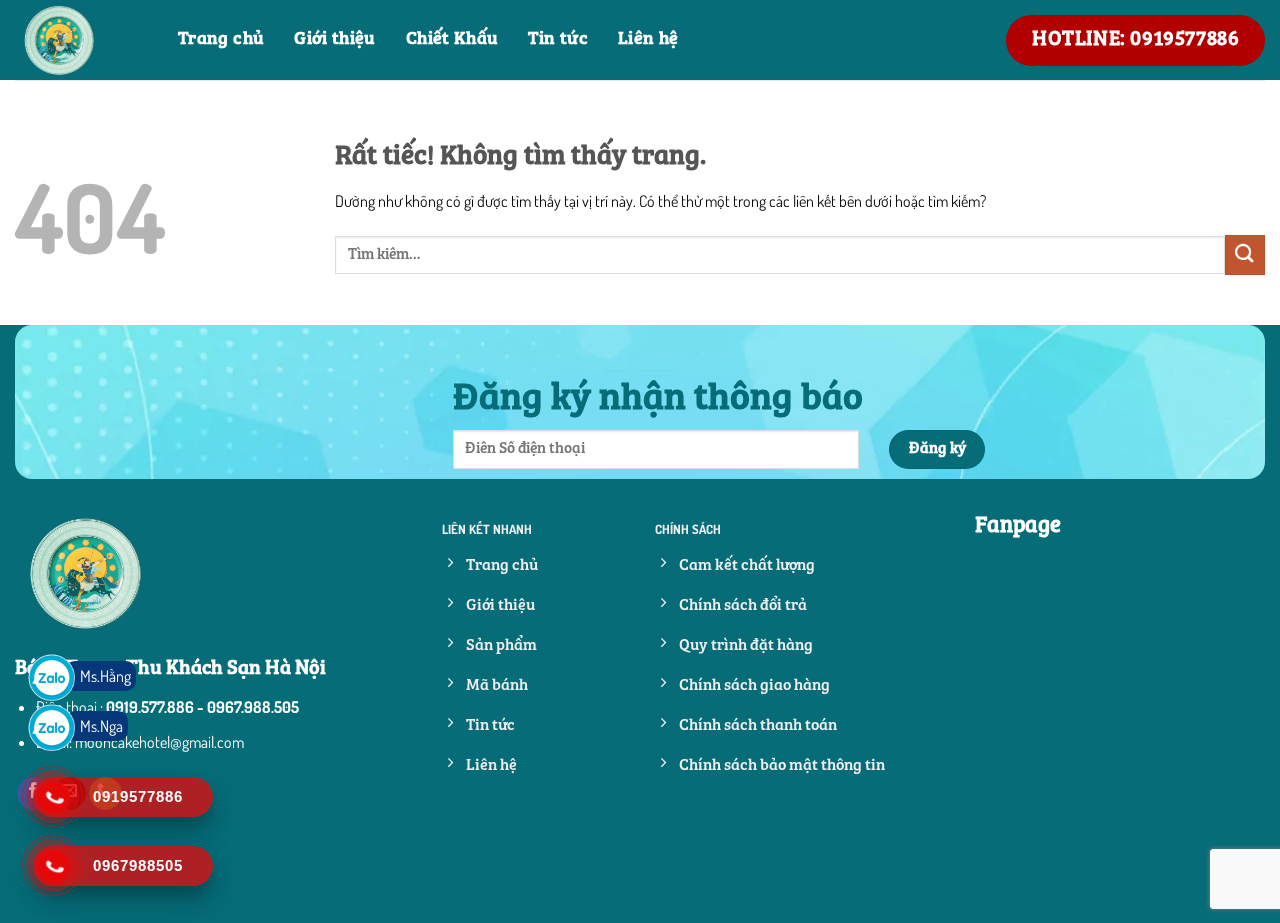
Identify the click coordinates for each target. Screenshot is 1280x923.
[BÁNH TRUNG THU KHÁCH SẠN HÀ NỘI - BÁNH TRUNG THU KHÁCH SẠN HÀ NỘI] (81, 40)
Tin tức (558, 39)
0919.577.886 (150, 707)
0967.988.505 (253, 707)
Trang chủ (221, 39)
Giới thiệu (335, 39)
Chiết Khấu (452, 39)
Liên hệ (648, 39)
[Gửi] (1245, 254)
